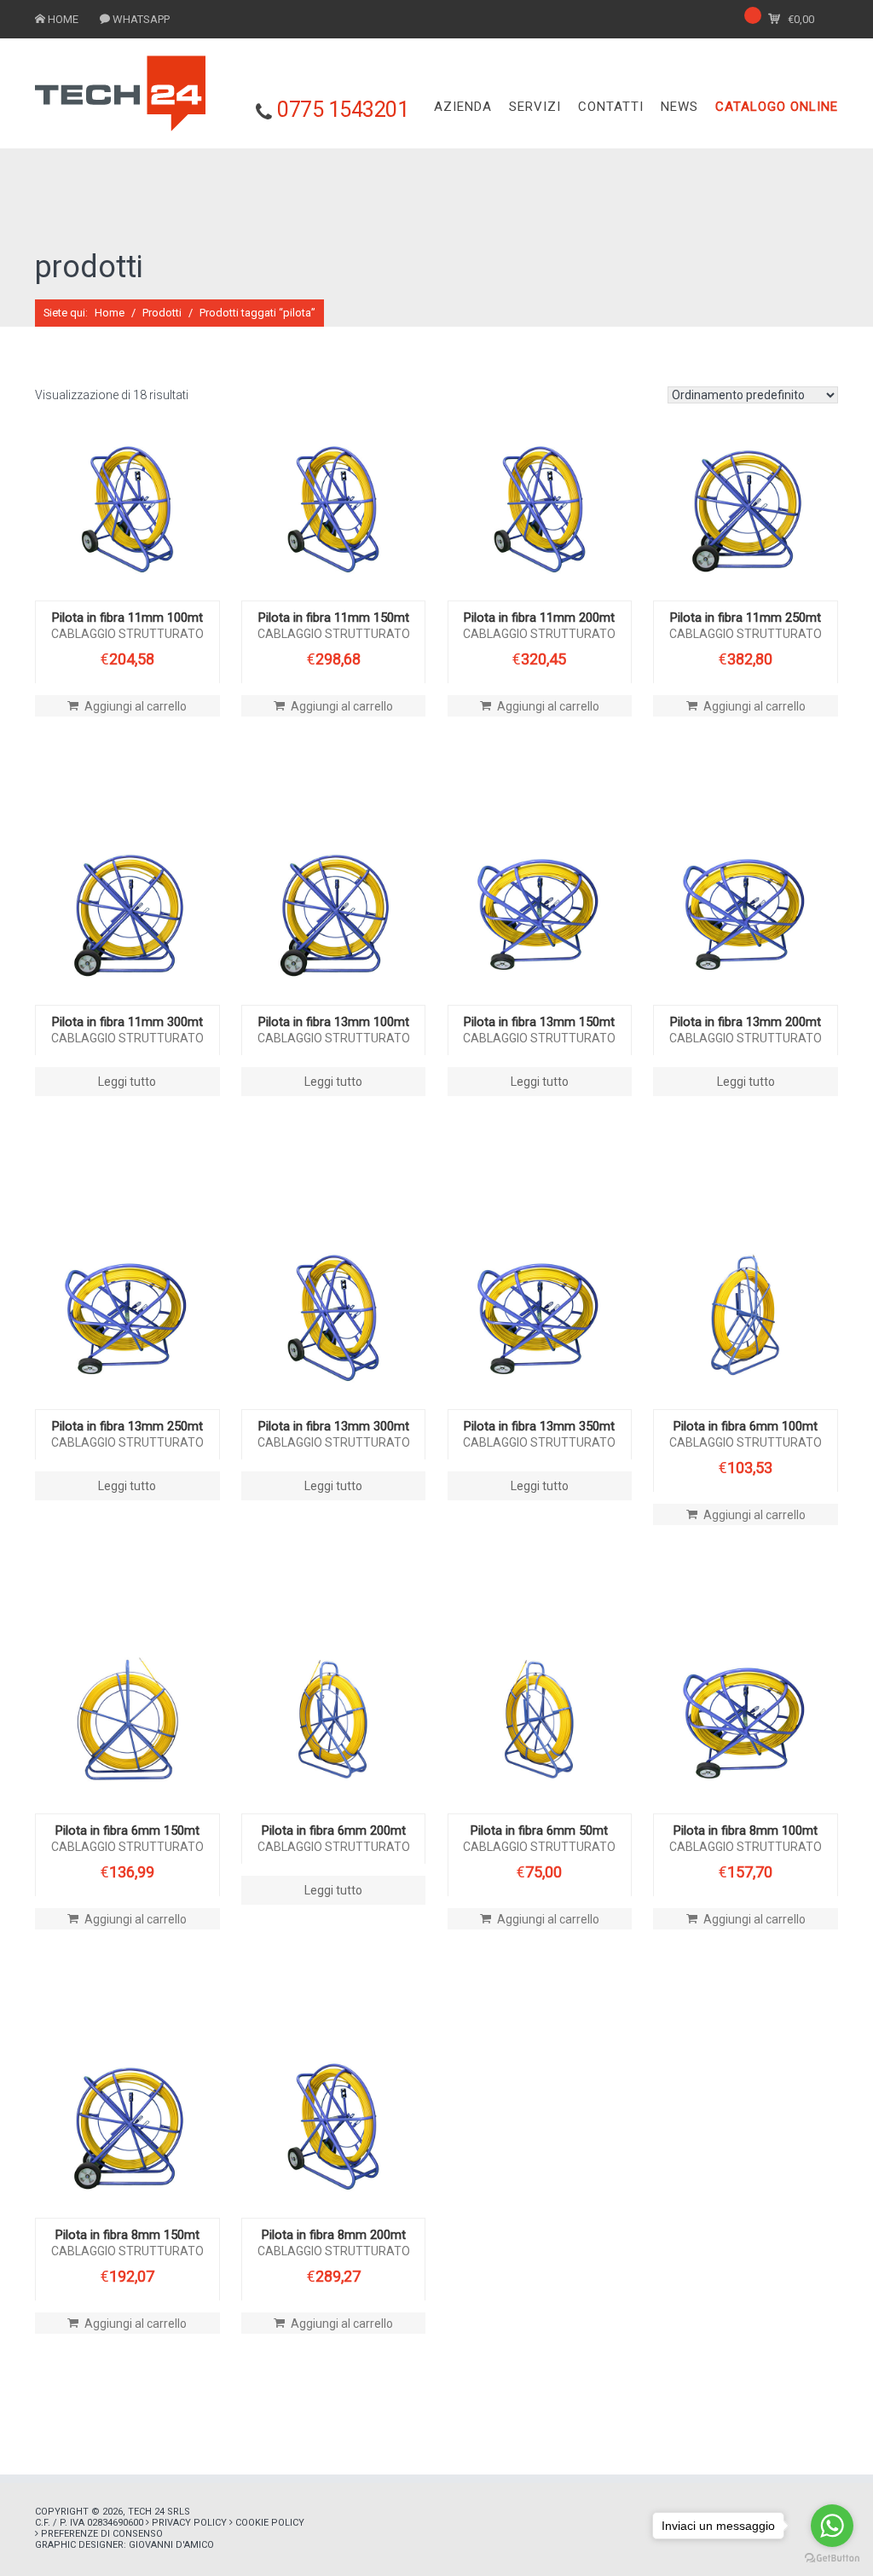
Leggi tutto (127, 1082)
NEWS (679, 107)
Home (110, 313)
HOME (63, 19)
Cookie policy (270, 2523)
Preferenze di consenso (102, 2534)
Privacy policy (189, 2523)
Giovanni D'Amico (171, 2545)
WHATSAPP (141, 19)
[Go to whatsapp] (832, 2526)
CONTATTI (611, 107)
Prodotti (162, 313)
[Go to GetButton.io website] (832, 2559)
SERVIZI (535, 107)
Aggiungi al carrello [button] (136, 706)
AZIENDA (463, 107)
